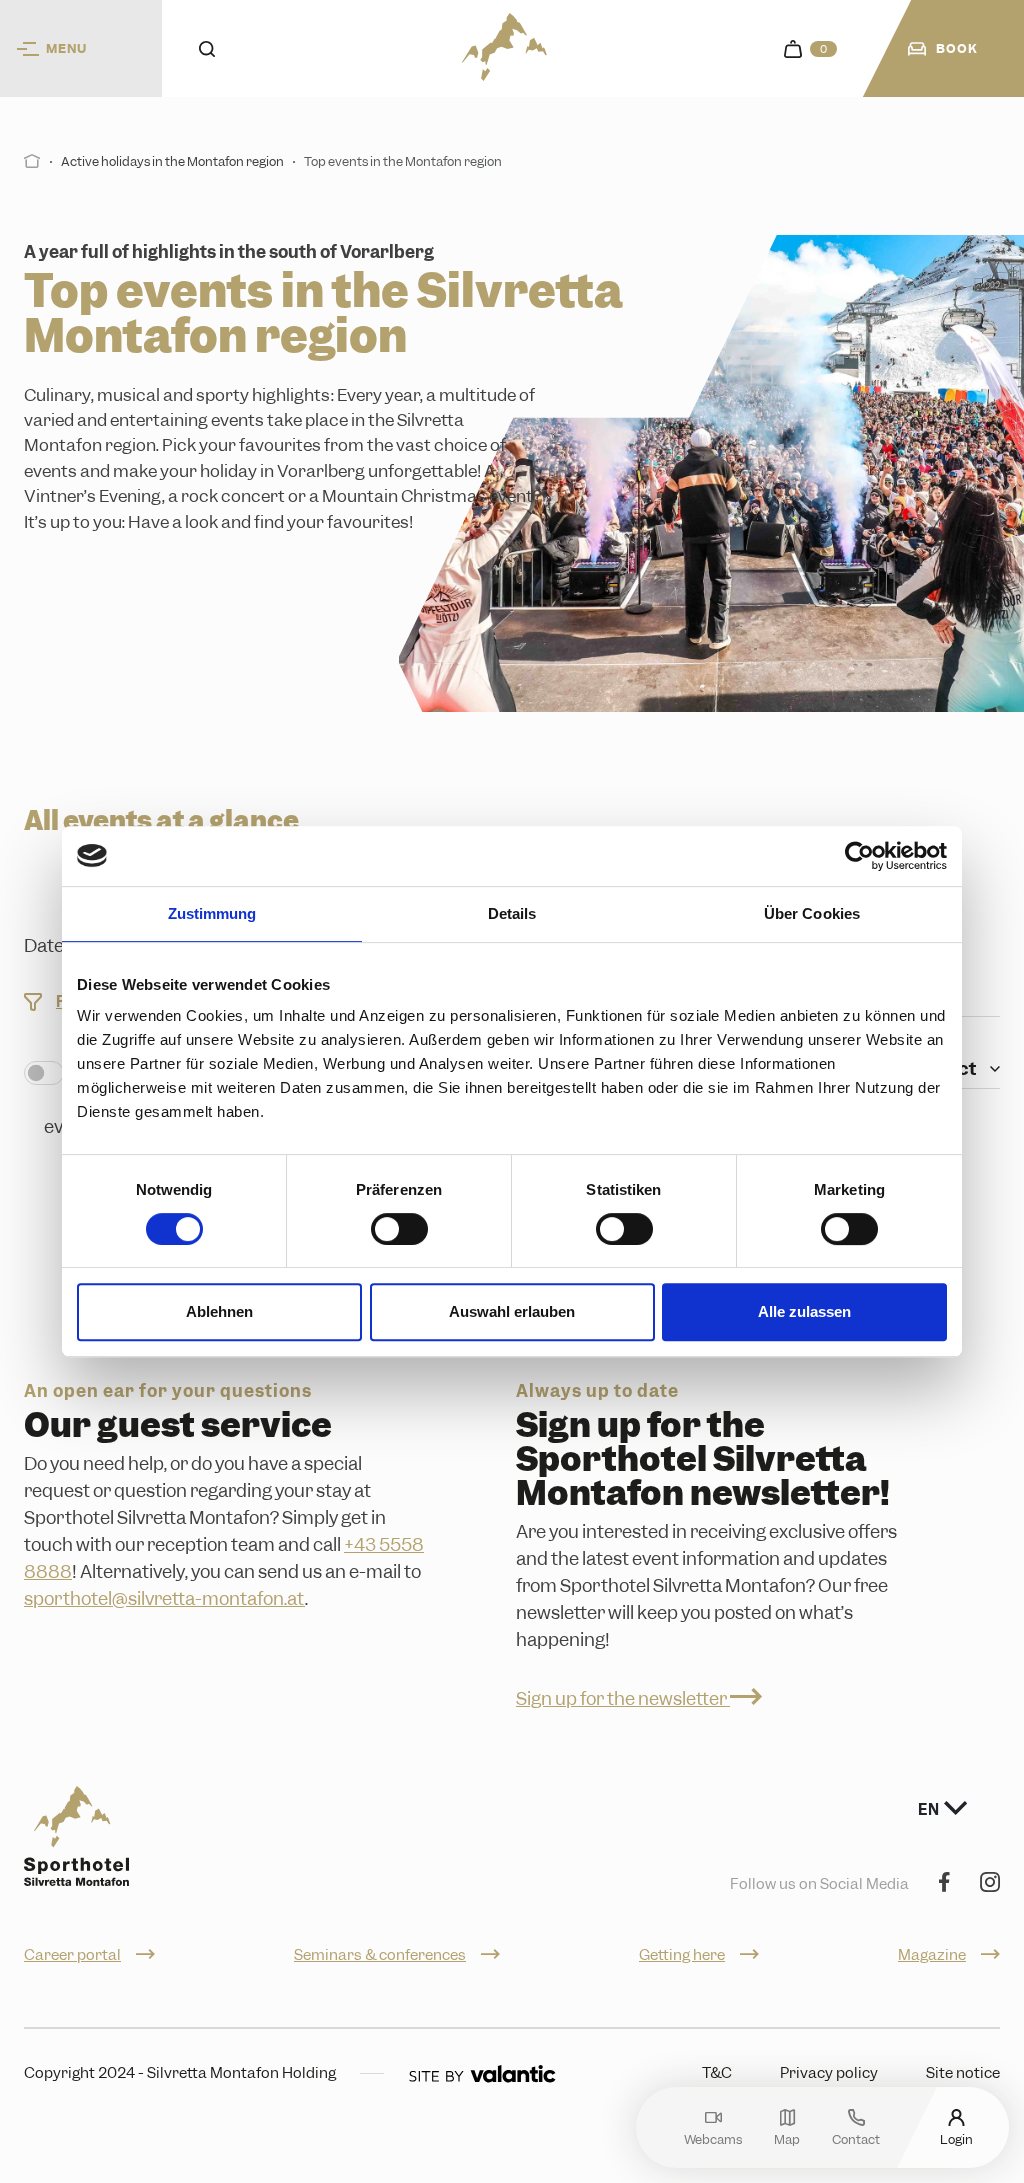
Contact (856, 2138)
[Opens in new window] (482, 2073)
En (931, 1810)
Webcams (713, 2138)
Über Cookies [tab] (812, 913)
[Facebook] (944, 1883)
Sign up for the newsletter (623, 1698)
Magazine (932, 1955)
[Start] (32, 161)
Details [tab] (512, 913)
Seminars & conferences (380, 1955)
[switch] (399, 1229)
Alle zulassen (804, 1311)
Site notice (963, 2073)
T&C (717, 2073)
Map (787, 2138)
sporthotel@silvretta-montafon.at (164, 1598)
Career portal (72, 1955)
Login (956, 2138)
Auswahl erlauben (512, 1311)
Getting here (682, 1955)
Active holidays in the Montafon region (172, 161)
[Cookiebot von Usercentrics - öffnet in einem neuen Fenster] (859, 856)
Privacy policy (829, 2073)
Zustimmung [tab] (212, 913)
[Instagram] (990, 1883)
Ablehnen (219, 1311)
